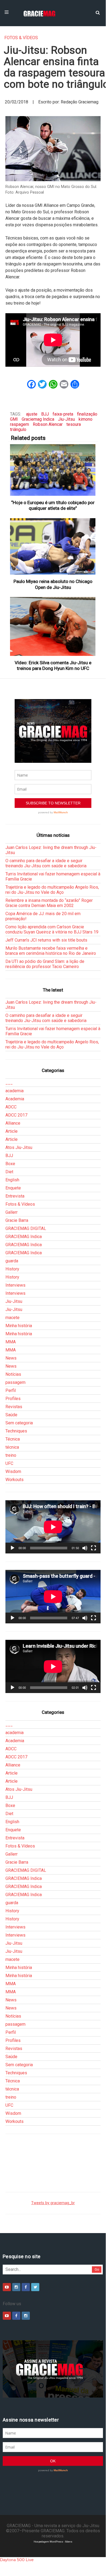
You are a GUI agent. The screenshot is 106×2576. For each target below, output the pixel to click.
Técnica (13, 1439)
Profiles (13, 1399)
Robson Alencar (48, 424)
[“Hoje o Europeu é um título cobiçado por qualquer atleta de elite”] (53, 470)
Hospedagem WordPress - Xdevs (53, 2542)
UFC (9, 1463)
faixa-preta (63, 414)
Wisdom (13, 1471)
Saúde (11, 1415)
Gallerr (12, 1212)
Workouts (15, 1480)
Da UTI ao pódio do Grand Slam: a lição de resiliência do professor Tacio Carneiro (45, 964)
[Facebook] (26, 2287)
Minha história (19, 1326)
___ (9, 1083)
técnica (12, 1447)
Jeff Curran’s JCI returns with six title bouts (46, 940)
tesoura (74, 424)
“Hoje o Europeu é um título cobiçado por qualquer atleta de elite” (53, 505)
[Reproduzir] (12, 1548)
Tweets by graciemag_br (53, 2203)
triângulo (18, 429)
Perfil (11, 1390)
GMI (14, 419)
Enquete (13, 1188)
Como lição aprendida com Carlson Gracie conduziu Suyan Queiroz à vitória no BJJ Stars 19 (52, 929)
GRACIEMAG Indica (24, 1237)
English (12, 1180)
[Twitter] (35, 2287)
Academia (15, 1099)
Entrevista (15, 1196)
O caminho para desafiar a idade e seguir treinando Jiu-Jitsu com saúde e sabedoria (46, 863)
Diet (9, 1172)
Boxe (10, 1164)
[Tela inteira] (94, 1548)
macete (12, 1318)
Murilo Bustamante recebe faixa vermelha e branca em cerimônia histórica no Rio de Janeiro (51, 951)
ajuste (32, 414)
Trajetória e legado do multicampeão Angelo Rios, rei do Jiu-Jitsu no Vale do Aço (52, 890)
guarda (12, 1261)
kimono (86, 419)
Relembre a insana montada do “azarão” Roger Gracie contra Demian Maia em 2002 (49, 903)
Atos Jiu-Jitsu (19, 1147)
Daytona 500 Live (17, 2560)
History (12, 1269)
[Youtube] (7, 2287)
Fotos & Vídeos (21, 38)
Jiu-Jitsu (66, 419)
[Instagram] (16, 2287)
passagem (15, 1382)
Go (97, 2269)
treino (11, 1455)
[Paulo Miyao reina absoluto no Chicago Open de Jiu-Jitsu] (53, 547)
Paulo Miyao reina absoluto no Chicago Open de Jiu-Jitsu (53, 584)
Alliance (13, 1123)
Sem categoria (19, 1423)
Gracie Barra (17, 1220)
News (11, 1358)
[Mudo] (85, 1548)
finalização (87, 414)
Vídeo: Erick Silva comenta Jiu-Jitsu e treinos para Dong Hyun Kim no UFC (53, 665)
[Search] (98, 12)
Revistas (14, 1407)
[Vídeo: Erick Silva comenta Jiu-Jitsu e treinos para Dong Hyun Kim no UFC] (53, 626)
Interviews (15, 1285)
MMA (11, 1342)
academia (15, 1091)
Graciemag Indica (38, 419)
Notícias (13, 1374)
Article (12, 1131)
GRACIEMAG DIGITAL (26, 1228)
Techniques (16, 1431)
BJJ (45, 414)
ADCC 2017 (16, 1115)
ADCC (11, 1107)
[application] (53, 1527)
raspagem (20, 424)
